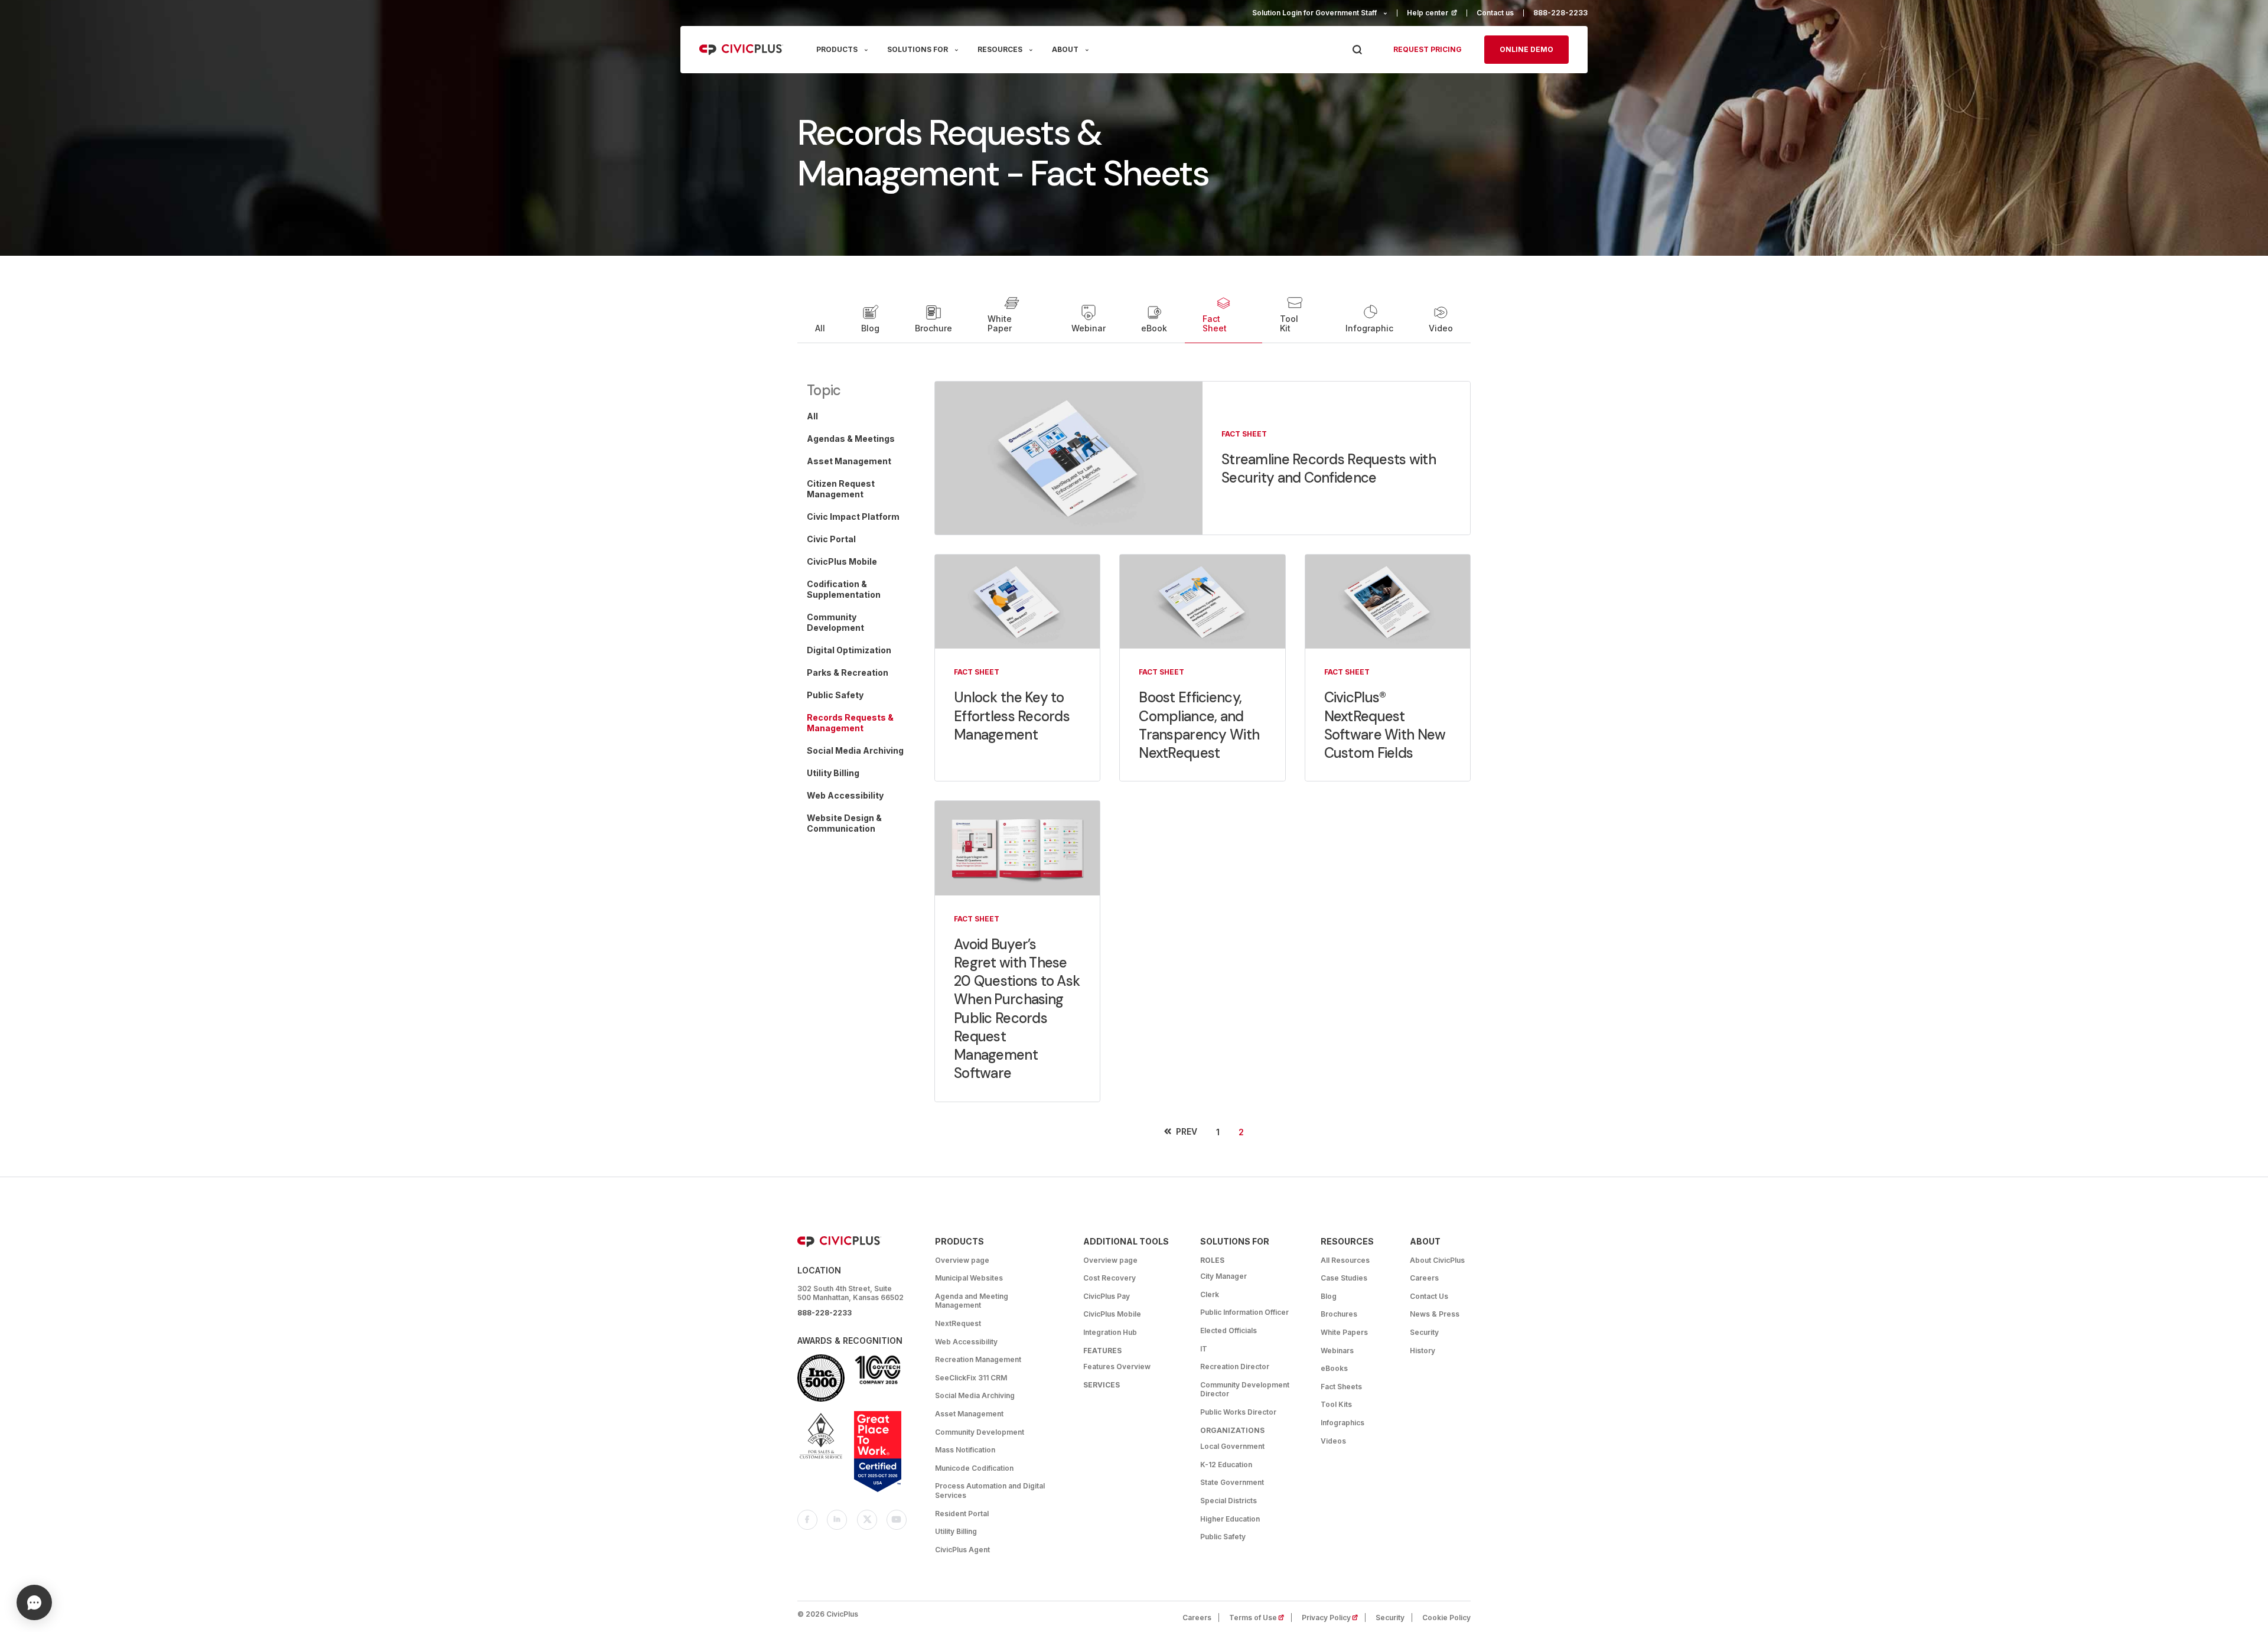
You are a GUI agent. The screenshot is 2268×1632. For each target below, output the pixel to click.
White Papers (1344, 1332)
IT (1204, 1349)
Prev (1187, 1131)
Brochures (1339, 1314)
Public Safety (1223, 1537)
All (820, 328)
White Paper (1000, 323)
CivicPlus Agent (962, 1550)
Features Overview (1117, 1366)
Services (1102, 1385)
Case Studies (1344, 1278)
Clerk (1210, 1294)
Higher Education (1230, 1519)
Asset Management (969, 1414)
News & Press (1435, 1314)
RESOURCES (1000, 49)
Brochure (933, 328)
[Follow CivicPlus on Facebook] (807, 1520)
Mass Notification (965, 1450)
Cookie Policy (1446, 1618)
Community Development (980, 1432)
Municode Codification (974, 1468)
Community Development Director (1245, 1390)
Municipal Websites (969, 1278)
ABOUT (1065, 49)
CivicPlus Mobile (1112, 1314)
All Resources (1345, 1260)
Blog (870, 328)
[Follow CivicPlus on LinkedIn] (837, 1520)
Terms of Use (1260, 1618)
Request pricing (1428, 49)
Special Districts (1228, 1501)
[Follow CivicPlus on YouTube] (897, 1520)
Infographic (1369, 328)
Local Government (1232, 1446)
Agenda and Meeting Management (972, 1301)
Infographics (1342, 1423)
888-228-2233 (1560, 13)
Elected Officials (1228, 1330)
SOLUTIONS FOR (918, 49)
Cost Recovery (1109, 1278)
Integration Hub (1110, 1332)
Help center (1437, 13)
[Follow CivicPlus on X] (867, 1520)
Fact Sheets (1341, 1387)
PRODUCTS (837, 49)
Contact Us (1429, 1296)
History (1423, 1351)
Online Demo (1526, 49)
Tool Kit (1289, 323)
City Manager (1223, 1276)
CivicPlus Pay (1107, 1296)
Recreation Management (978, 1359)
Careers (1424, 1278)
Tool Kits (1336, 1404)
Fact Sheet (1215, 323)
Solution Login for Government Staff (1314, 13)
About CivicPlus (1437, 1260)
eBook (1154, 328)
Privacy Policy (1334, 1618)
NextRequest (958, 1323)
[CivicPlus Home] (741, 50)
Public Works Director (1238, 1412)
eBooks (1334, 1368)
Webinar (1089, 328)
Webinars (1337, 1351)
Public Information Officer (1244, 1312)
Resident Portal (962, 1514)
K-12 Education (1226, 1465)
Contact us (1495, 13)
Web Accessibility (966, 1342)
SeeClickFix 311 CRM (971, 1378)
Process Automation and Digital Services (990, 1491)
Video (1441, 328)
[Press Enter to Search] (1357, 50)
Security (1424, 1332)
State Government (1232, 1482)
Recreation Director (1235, 1366)
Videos (1333, 1441)
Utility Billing (956, 1531)
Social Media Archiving (975, 1395)
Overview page (962, 1260)
